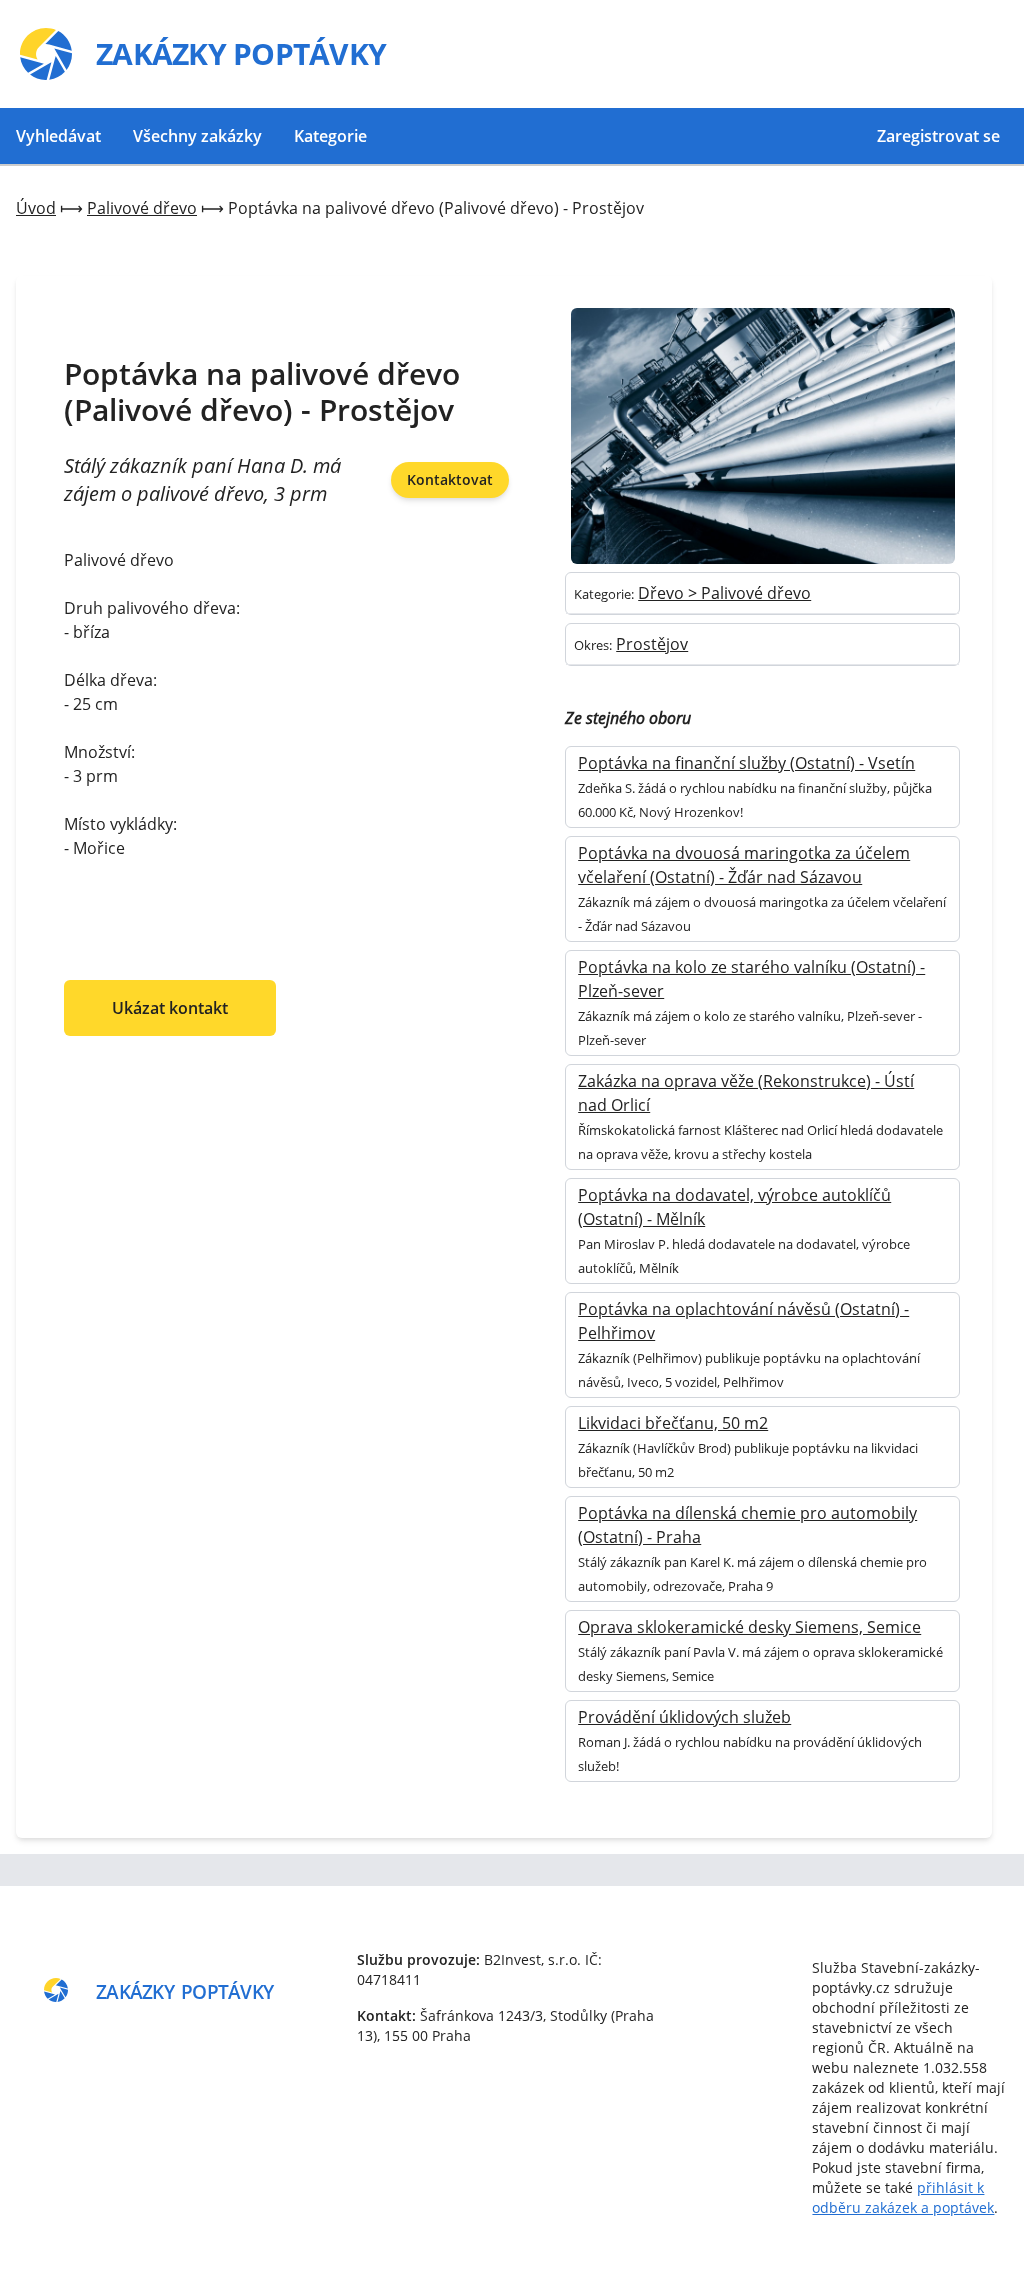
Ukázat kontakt (170, 1008)
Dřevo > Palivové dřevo (724, 593)
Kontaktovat (450, 479)
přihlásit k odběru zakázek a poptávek (903, 2197)
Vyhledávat (58, 136)
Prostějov (652, 644)
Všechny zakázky (197, 136)
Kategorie (330, 136)
